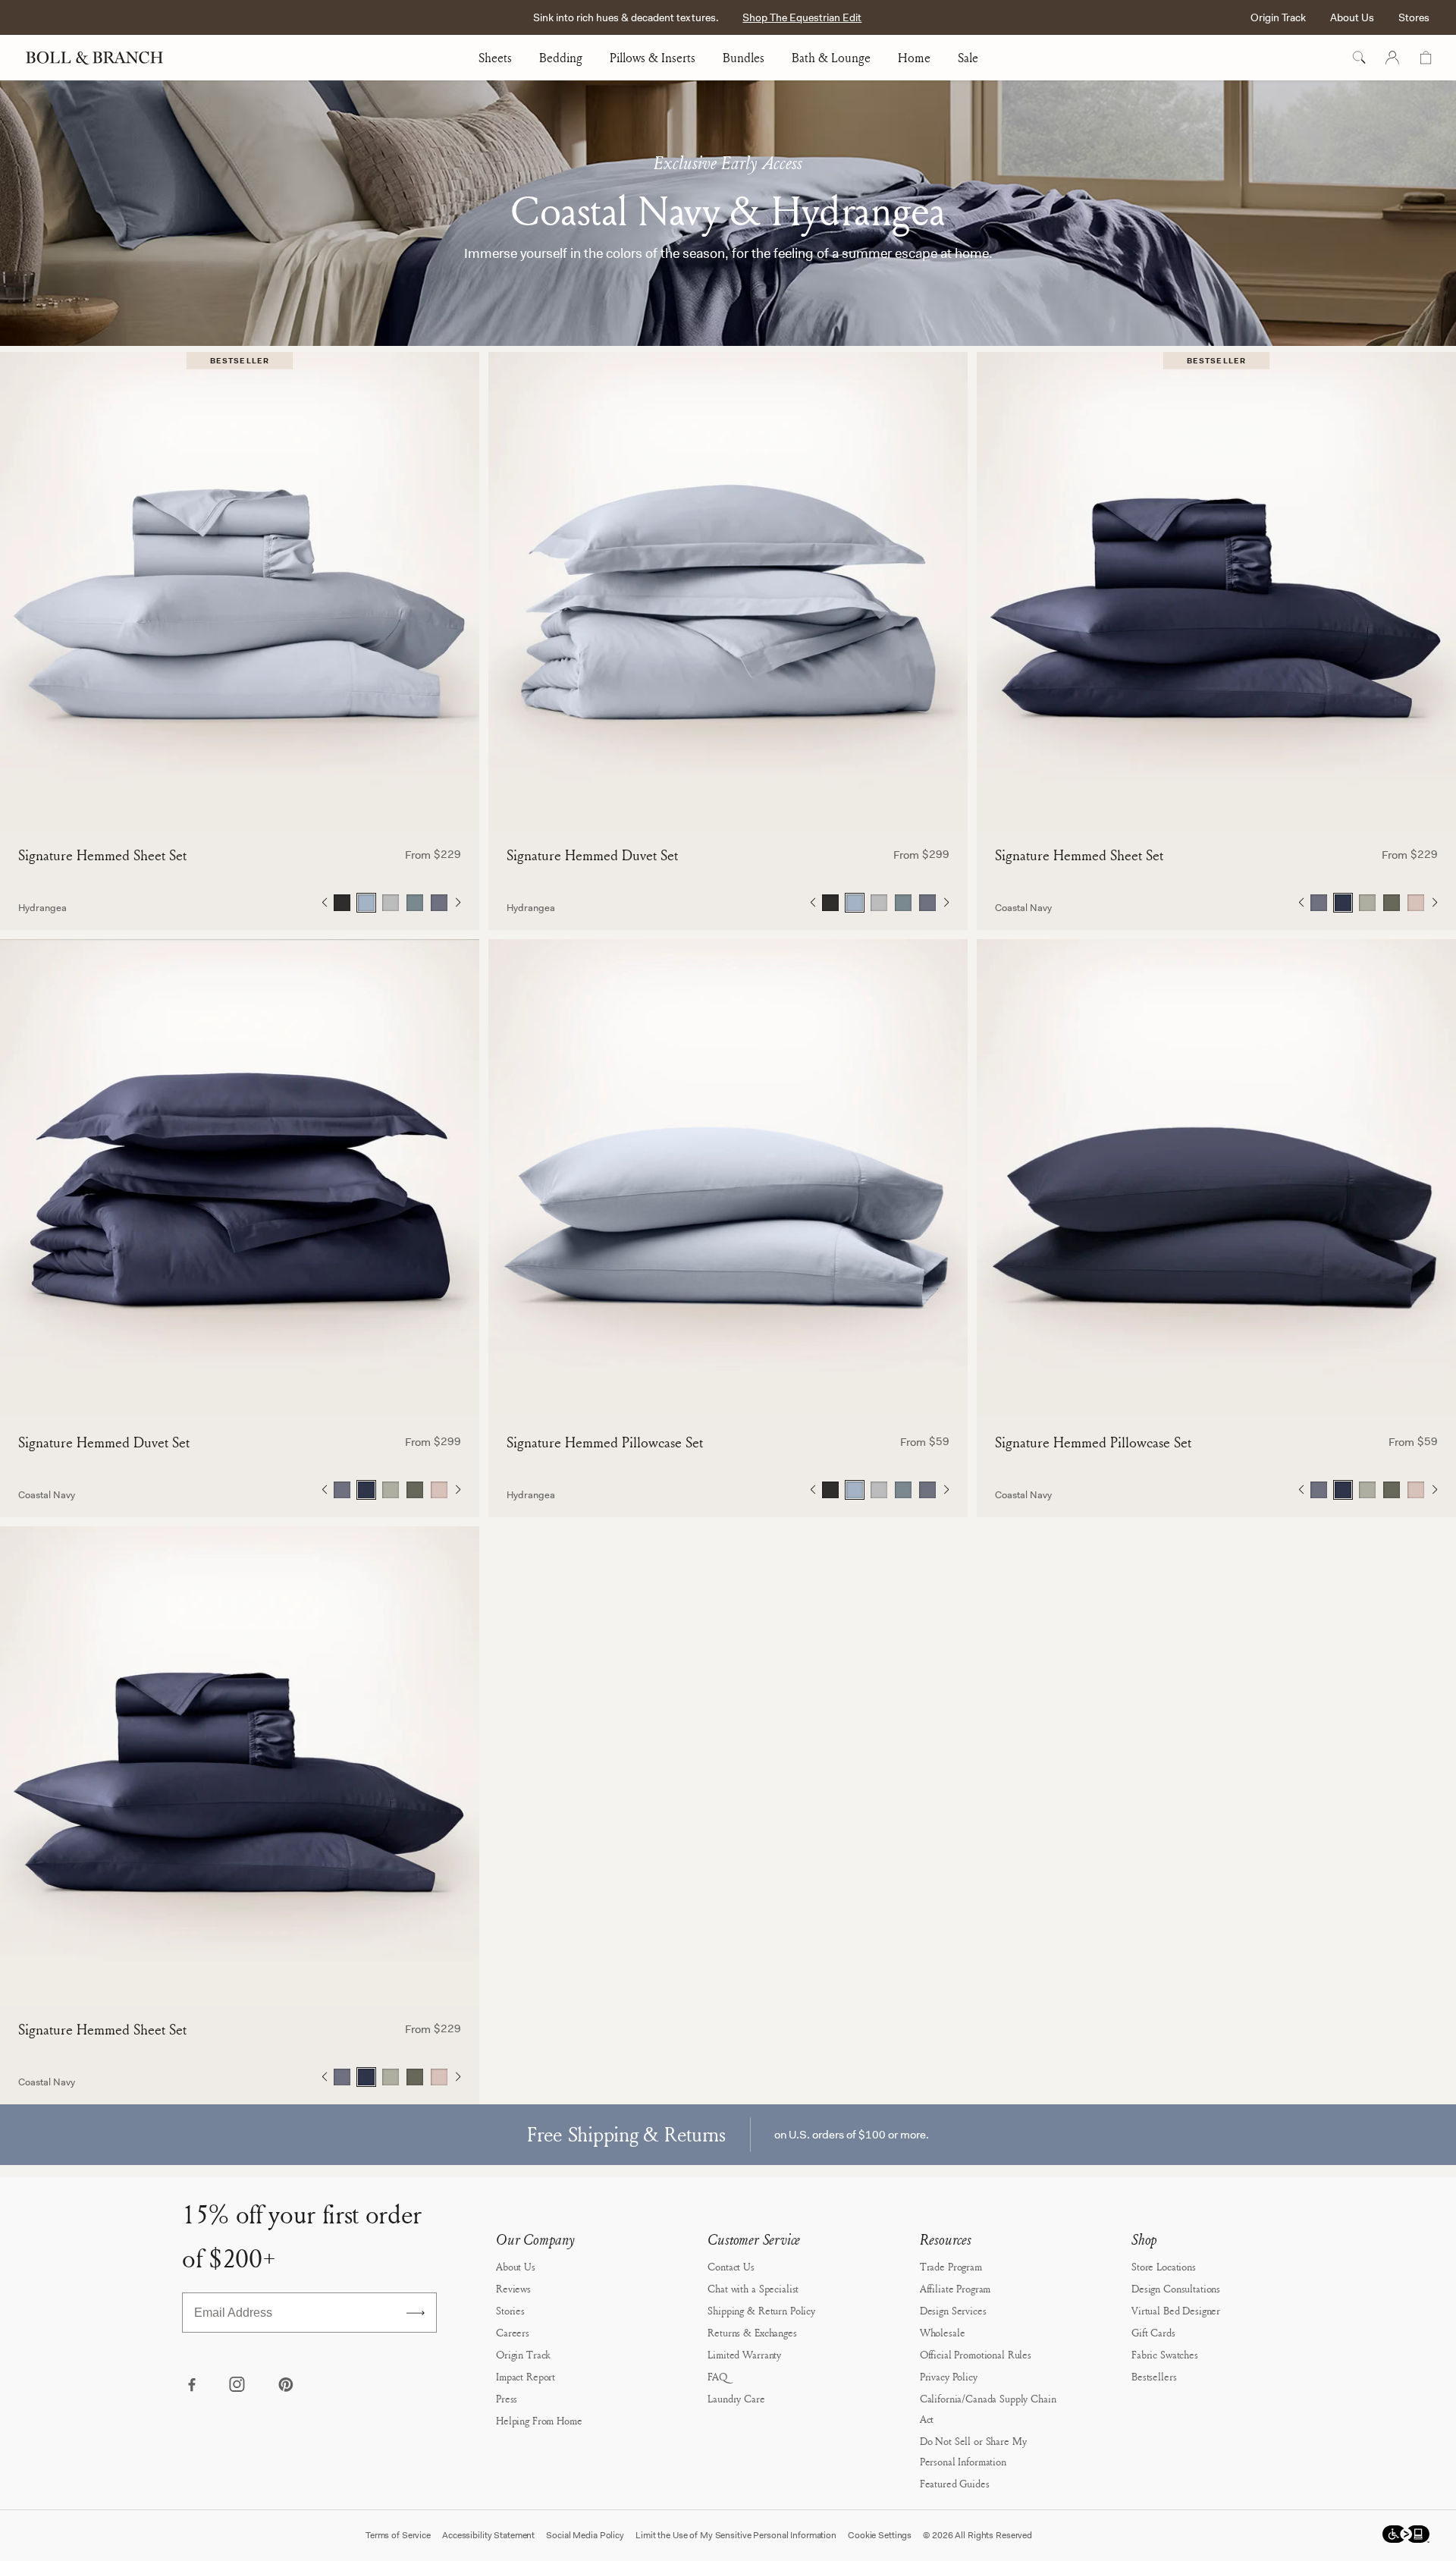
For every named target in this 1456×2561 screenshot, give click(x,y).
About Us (1352, 17)
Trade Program (951, 2266)
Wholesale (943, 2332)
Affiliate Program (955, 2288)
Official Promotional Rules (976, 2354)
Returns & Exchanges (752, 2332)
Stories (510, 2310)
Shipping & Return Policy (761, 2310)
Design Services (953, 2310)
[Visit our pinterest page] (285, 2386)
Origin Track (1278, 17)
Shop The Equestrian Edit (802, 17)
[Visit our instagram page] (238, 2386)
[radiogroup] (391, 903)
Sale (968, 58)
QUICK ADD (240, 806)
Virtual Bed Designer (1176, 2310)
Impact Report (526, 2376)
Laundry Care (736, 2398)
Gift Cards (1153, 2332)
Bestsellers (1154, 2376)
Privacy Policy (949, 2376)
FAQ (717, 2376)
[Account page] (1392, 58)
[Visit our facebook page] (191, 2386)
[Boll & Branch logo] (103, 58)
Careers (513, 2332)
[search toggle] (1359, 58)
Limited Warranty (744, 2354)
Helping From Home (539, 2420)
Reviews (513, 2288)
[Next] (458, 903)
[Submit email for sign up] (416, 2313)
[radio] (342, 903)
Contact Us (731, 2266)
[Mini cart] (1426, 58)
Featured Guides (955, 2483)
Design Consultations (1176, 2288)
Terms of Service (398, 2535)
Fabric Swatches (1165, 2354)
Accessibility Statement (488, 2535)
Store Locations (1164, 2266)
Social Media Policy (585, 2535)
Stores (1414, 17)
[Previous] (324, 903)
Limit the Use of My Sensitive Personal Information (736, 2535)
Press (507, 2398)
